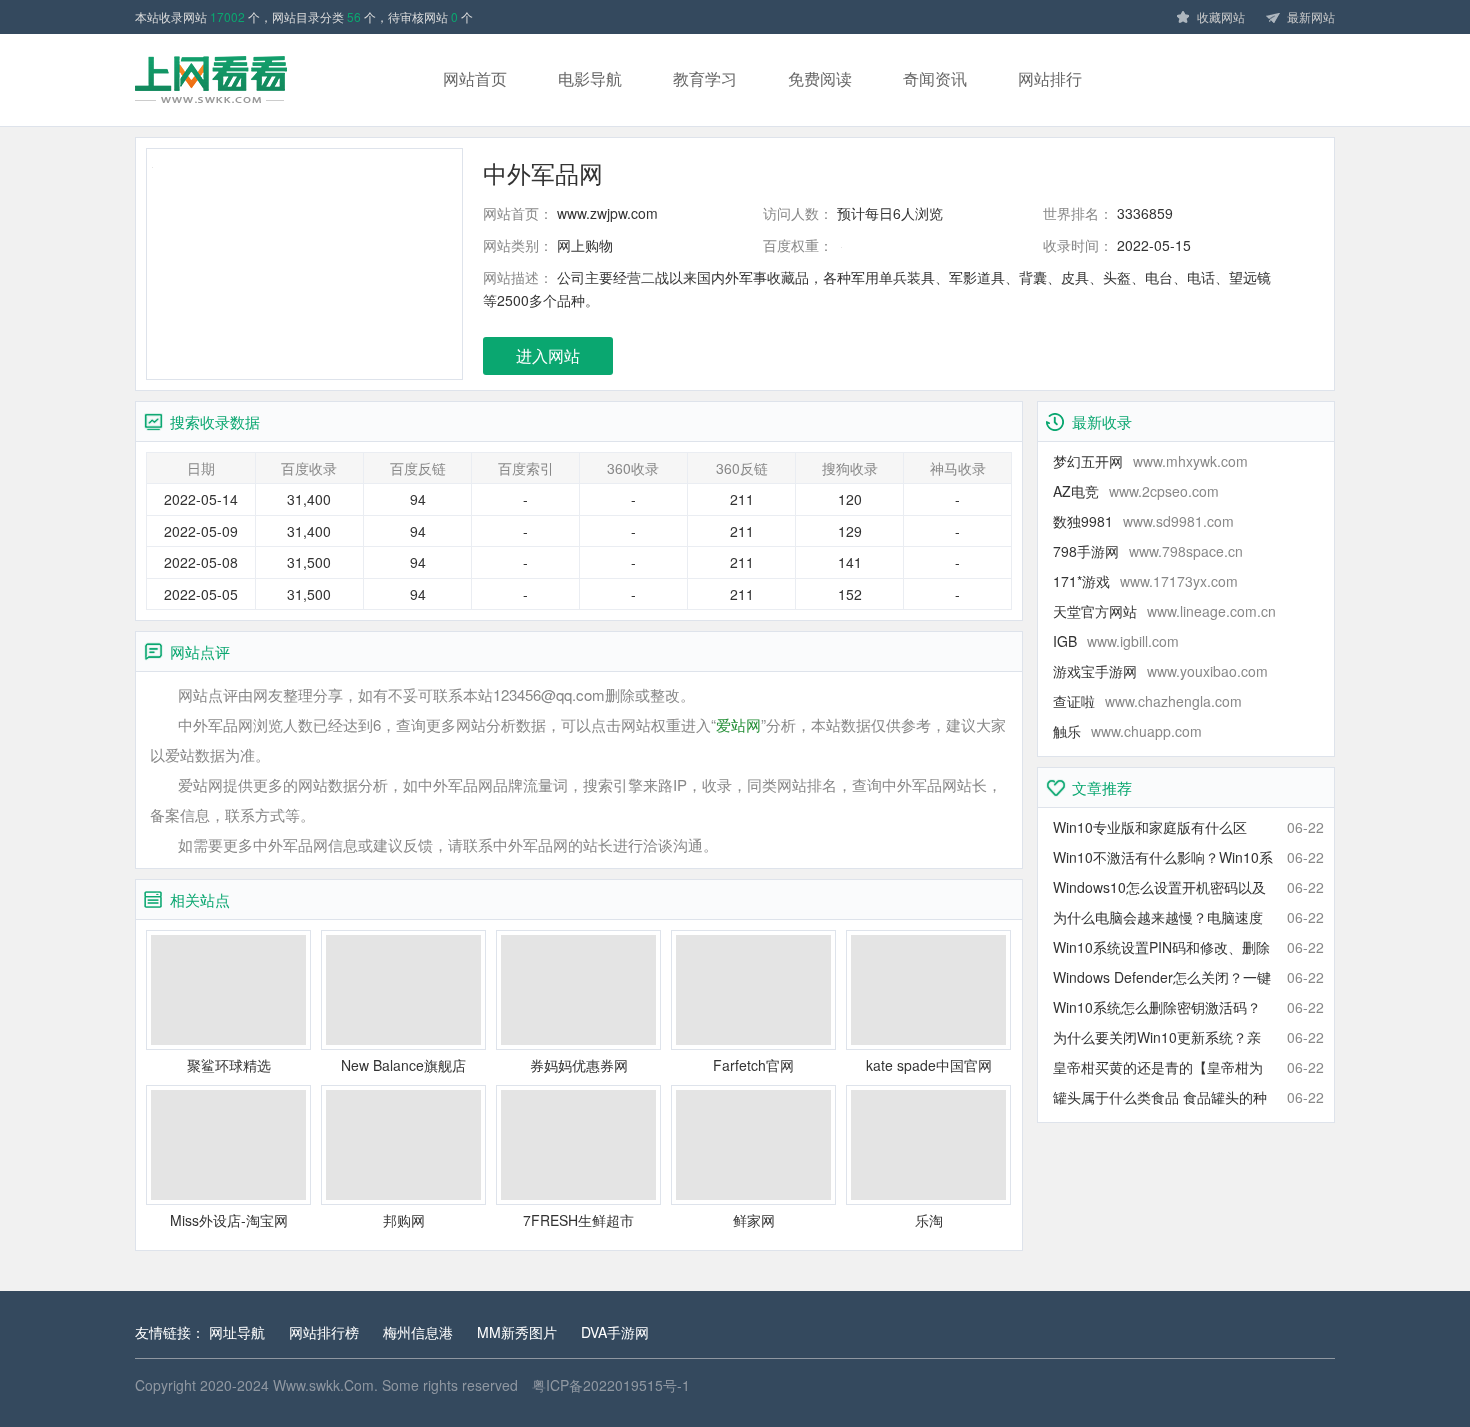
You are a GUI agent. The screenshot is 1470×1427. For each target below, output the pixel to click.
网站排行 (1050, 78)
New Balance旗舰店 (403, 1065)
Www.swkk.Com (323, 1385)
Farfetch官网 (753, 1065)
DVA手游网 (615, 1332)
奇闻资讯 (935, 78)
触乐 (1127, 731)
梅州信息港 (418, 1332)
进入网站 (548, 355)
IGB (1116, 641)
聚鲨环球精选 (229, 1065)
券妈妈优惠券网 (579, 1065)
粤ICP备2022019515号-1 (611, 1385)
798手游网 (1148, 551)
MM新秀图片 (517, 1332)
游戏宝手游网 (1160, 671)
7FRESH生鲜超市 (578, 1220)
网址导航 (237, 1332)
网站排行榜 (324, 1332)
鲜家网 (754, 1220)
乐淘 (929, 1220)
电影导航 (590, 78)
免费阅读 (820, 78)
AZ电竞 (1136, 491)
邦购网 (404, 1220)
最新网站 (1311, 16)
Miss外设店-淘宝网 (229, 1220)
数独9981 (1143, 521)
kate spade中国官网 (929, 1065)
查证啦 (1147, 701)
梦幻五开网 (1150, 461)
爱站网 (738, 724)
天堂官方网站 (1164, 611)
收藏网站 (1221, 16)
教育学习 (705, 78)
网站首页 (475, 78)
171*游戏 (1145, 581)
